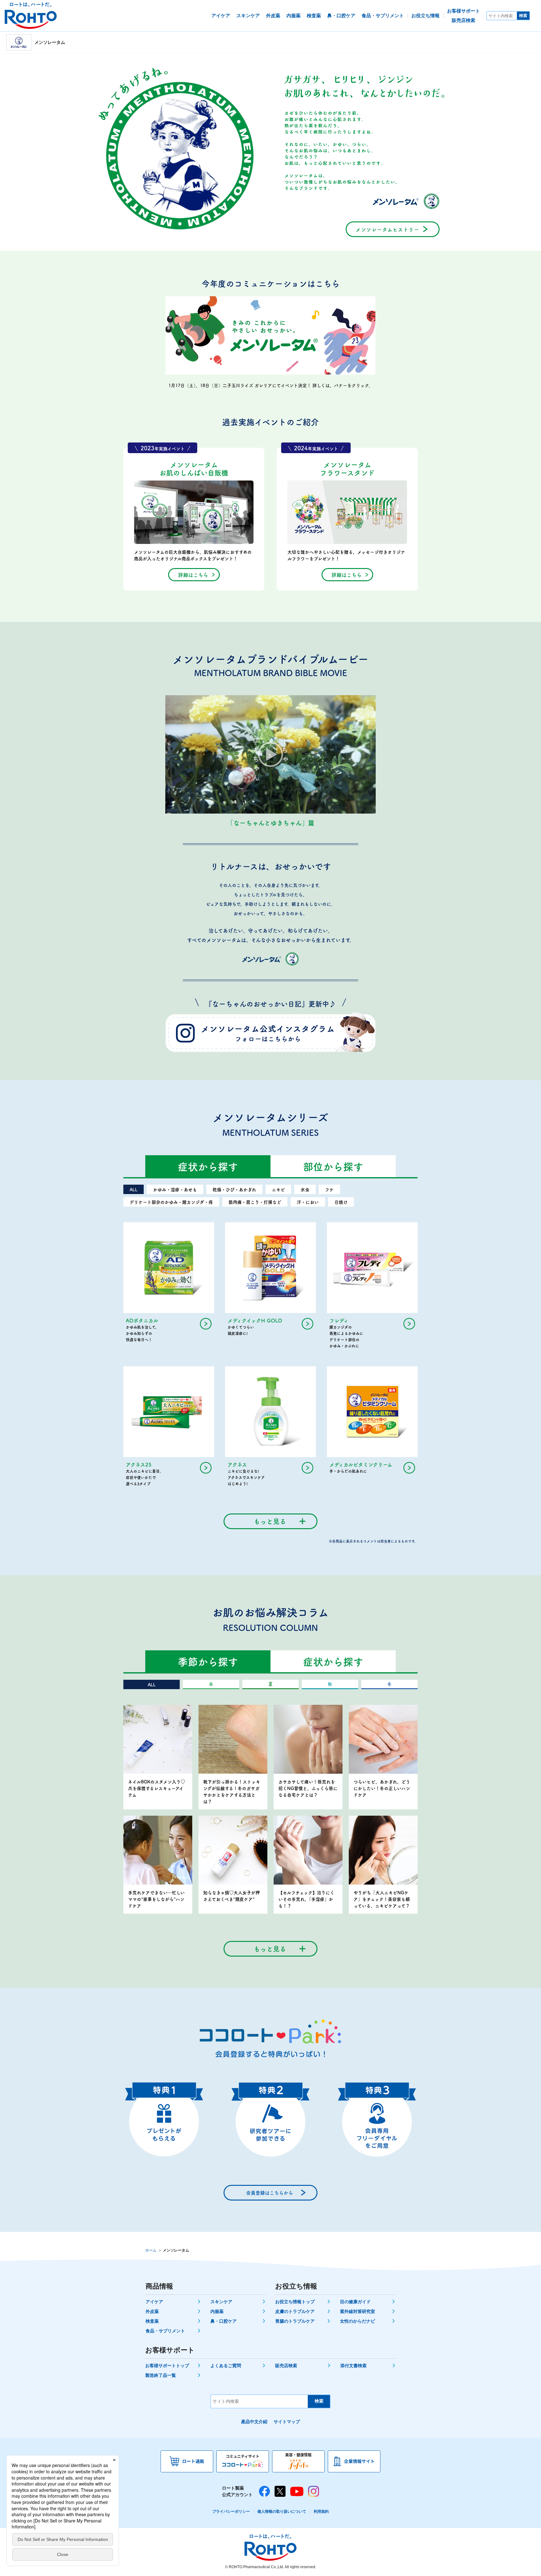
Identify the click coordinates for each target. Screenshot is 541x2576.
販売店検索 (286, 2366)
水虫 (305, 1189)
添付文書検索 (353, 2366)
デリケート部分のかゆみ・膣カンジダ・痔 (171, 1202)
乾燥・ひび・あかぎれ (234, 1189)
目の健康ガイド (355, 2302)
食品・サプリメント (165, 2331)
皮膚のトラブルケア (295, 2311)
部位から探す (333, 1166)
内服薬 (217, 2311)
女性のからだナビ (358, 2321)
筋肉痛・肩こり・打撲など (255, 1202)
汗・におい (308, 1202)
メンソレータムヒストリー (387, 229)
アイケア (154, 2302)
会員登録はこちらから (270, 2193)
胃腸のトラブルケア (295, 2321)
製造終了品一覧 (161, 2375)
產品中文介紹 (254, 2422)
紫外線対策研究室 (358, 2311)
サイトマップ (287, 2422)
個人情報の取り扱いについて (282, 2511)
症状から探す (208, 1166)
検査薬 (152, 2321)
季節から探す (208, 1661)
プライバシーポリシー (231, 2511)
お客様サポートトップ (167, 2366)
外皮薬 (152, 2311)
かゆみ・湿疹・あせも (175, 1189)
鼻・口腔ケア (224, 2321)
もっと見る (270, 1521)
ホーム (151, 2250)
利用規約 (321, 2511)
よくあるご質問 (226, 2366)
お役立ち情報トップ (295, 2302)
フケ (329, 1189)
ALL (134, 1189)
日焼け (341, 1202)
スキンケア (221, 2302)
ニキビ (278, 1189)
